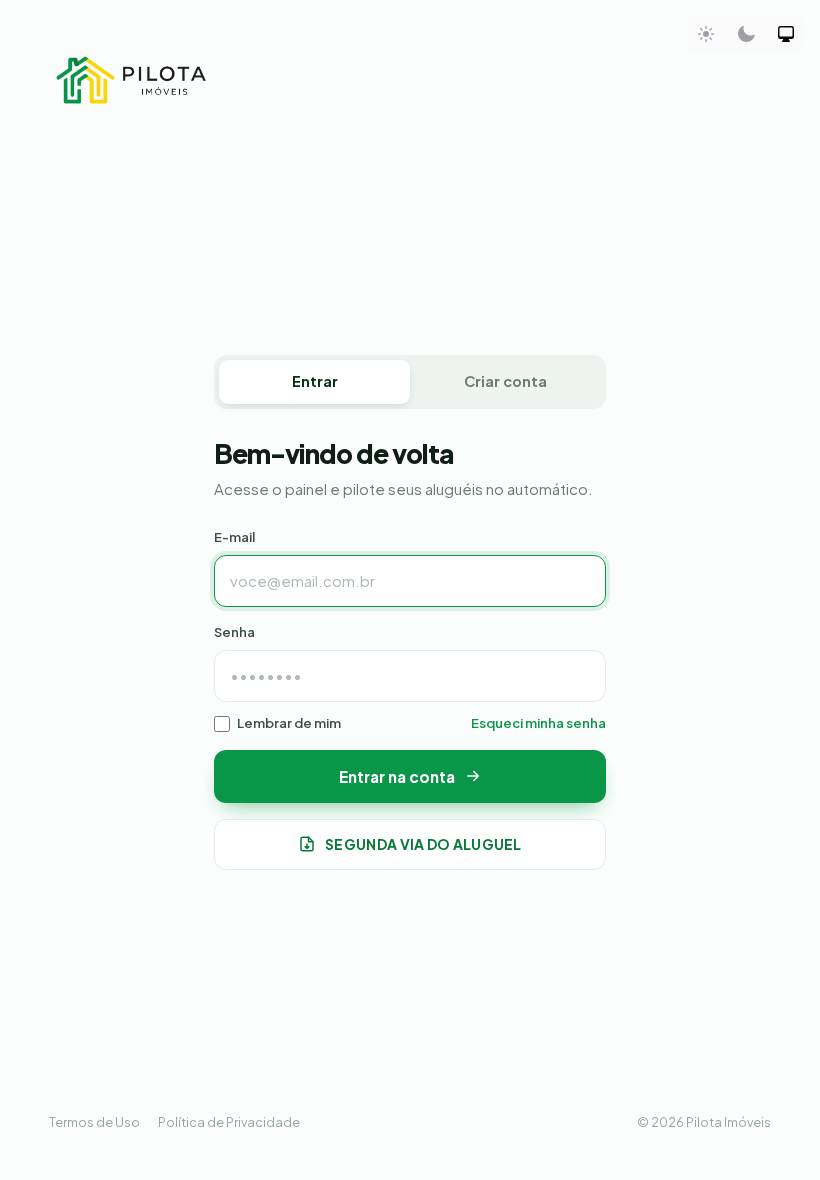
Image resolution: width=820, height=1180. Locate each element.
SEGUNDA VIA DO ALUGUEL (423, 844)
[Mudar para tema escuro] (746, 34)
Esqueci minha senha (538, 723)
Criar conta (505, 381)
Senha (234, 632)
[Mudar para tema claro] (706, 34)
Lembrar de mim (289, 723)
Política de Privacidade (229, 1122)
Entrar (315, 381)
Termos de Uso (94, 1122)
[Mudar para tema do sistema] (786, 34)
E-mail (234, 537)
